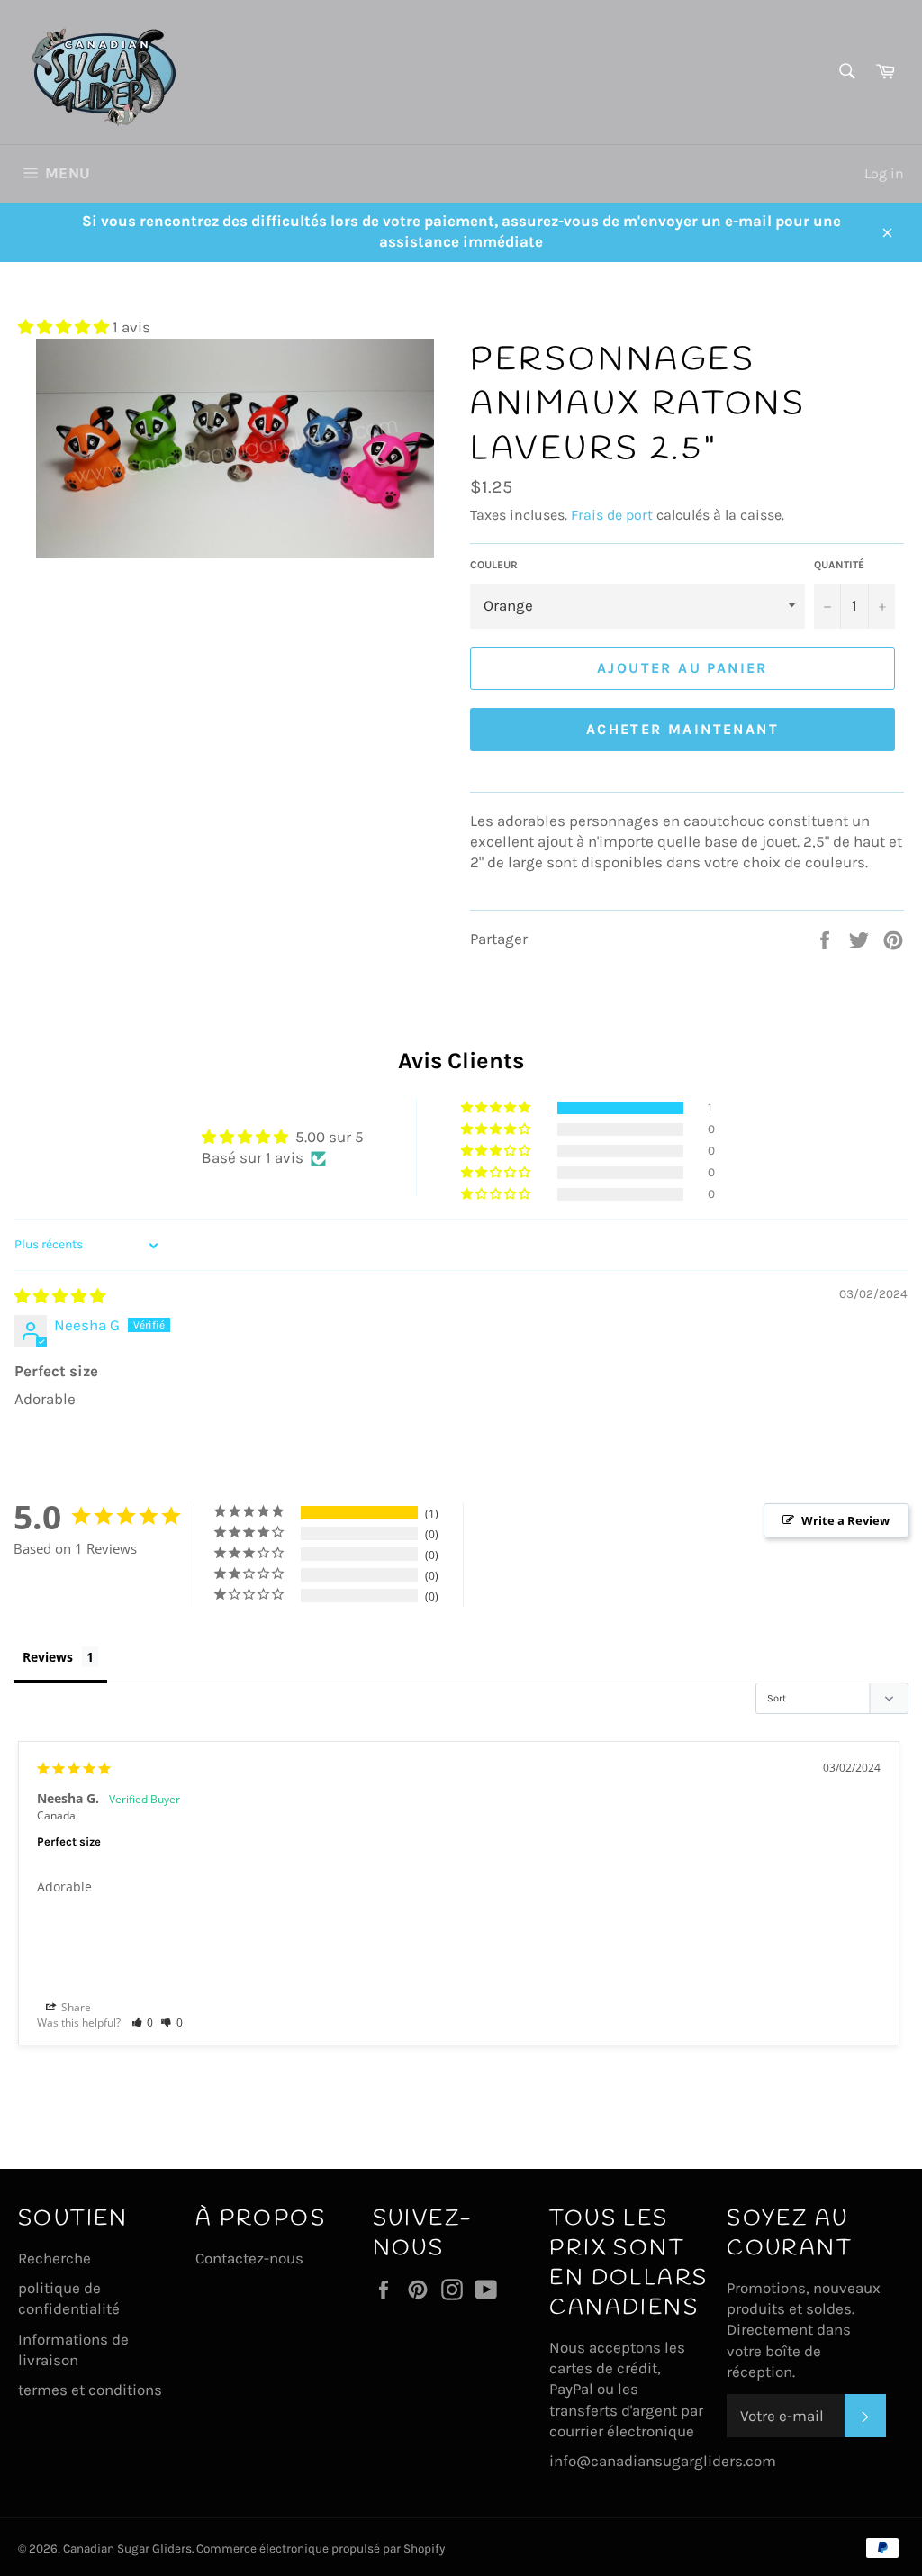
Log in (884, 173)
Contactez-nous (249, 2258)
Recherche (54, 2258)
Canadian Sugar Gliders (127, 2549)
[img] (60, 1296)
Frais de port (612, 515)
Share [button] (75, 2007)
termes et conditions (90, 2390)
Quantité (839, 565)
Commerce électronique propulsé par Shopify (321, 2549)
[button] (65, 327)
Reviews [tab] (48, 1657)
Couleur (494, 565)
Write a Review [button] (845, 1520)
